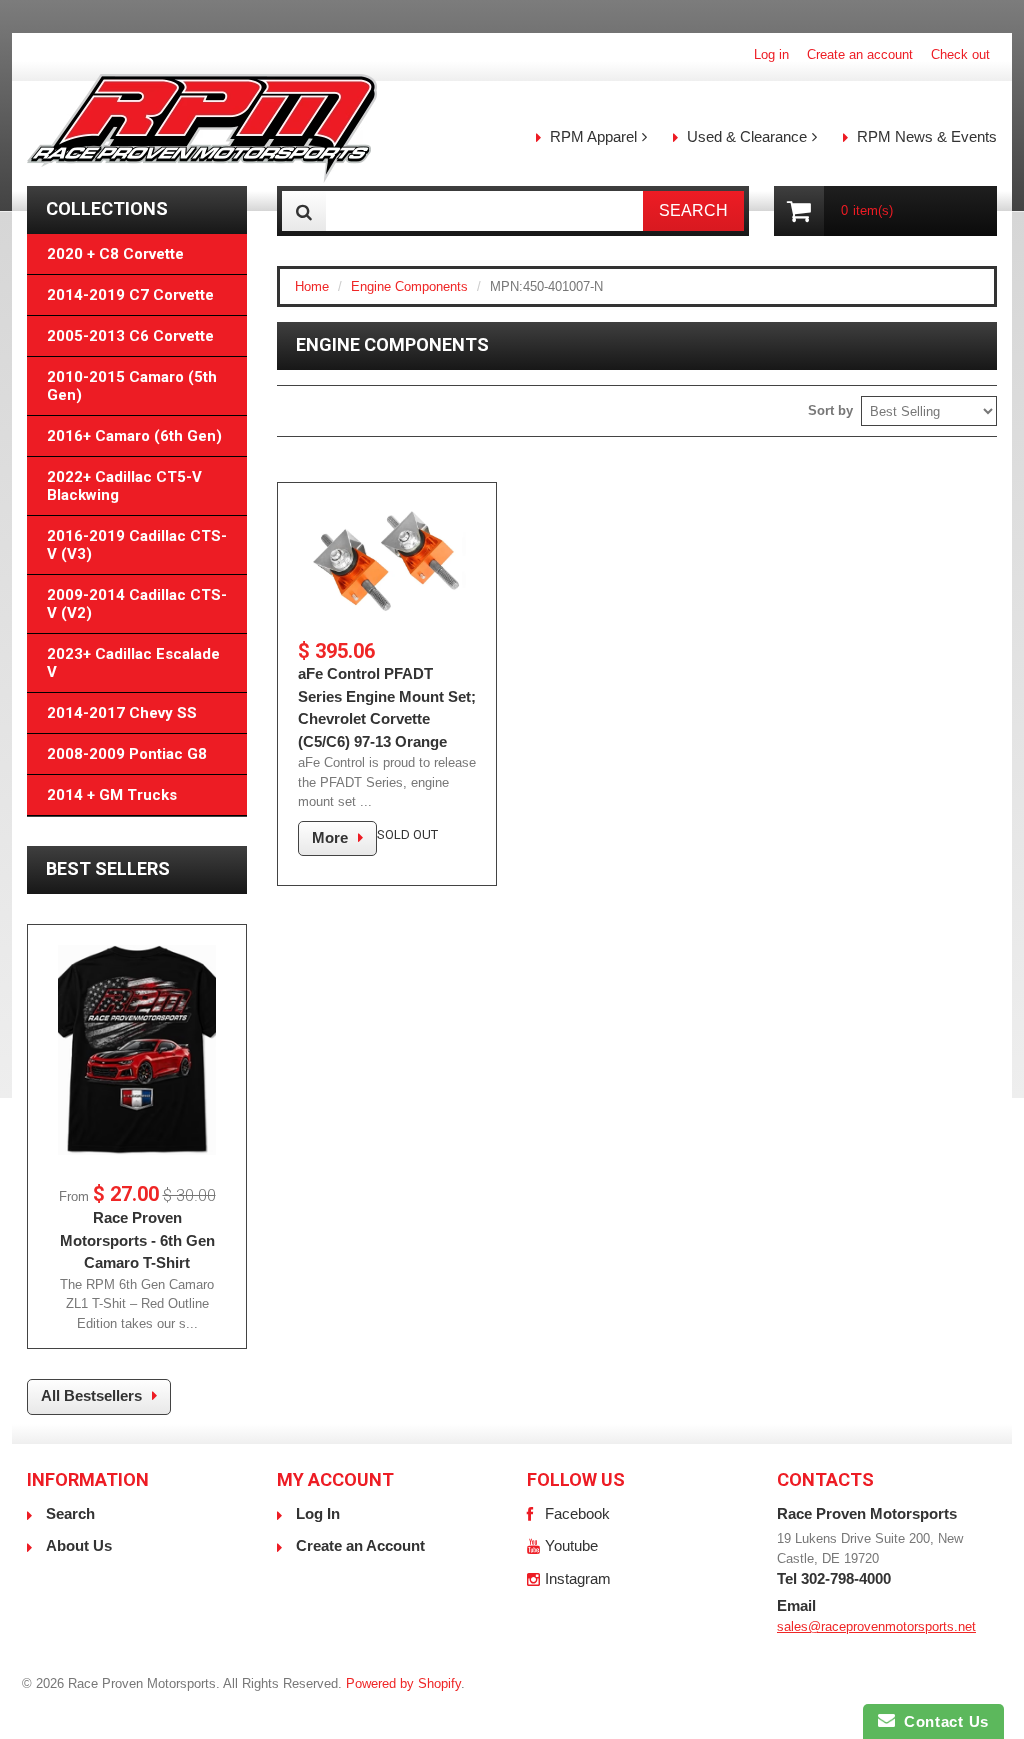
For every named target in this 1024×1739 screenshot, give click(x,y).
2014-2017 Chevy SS (122, 713)
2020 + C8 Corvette (115, 254)
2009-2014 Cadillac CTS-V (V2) (137, 604)
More (330, 837)
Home (312, 286)
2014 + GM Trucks (112, 795)
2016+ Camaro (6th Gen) (134, 436)
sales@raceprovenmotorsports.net (876, 1626)
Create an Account (360, 1545)
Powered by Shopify (403, 1683)
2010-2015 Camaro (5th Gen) (132, 386)
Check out (960, 54)
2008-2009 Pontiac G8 (127, 754)
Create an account (860, 54)
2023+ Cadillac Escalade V (133, 663)
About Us (79, 1545)
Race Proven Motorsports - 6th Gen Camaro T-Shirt (137, 1240)
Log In (318, 1513)
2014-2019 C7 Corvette (130, 295)
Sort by (830, 410)
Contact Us (942, 1721)
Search (70, 1513)
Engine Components (409, 286)
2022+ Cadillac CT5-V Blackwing (124, 486)
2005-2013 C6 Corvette (130, 336)
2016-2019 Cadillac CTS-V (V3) (137, 545)
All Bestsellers (91, 1395)
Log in (771, 54)
